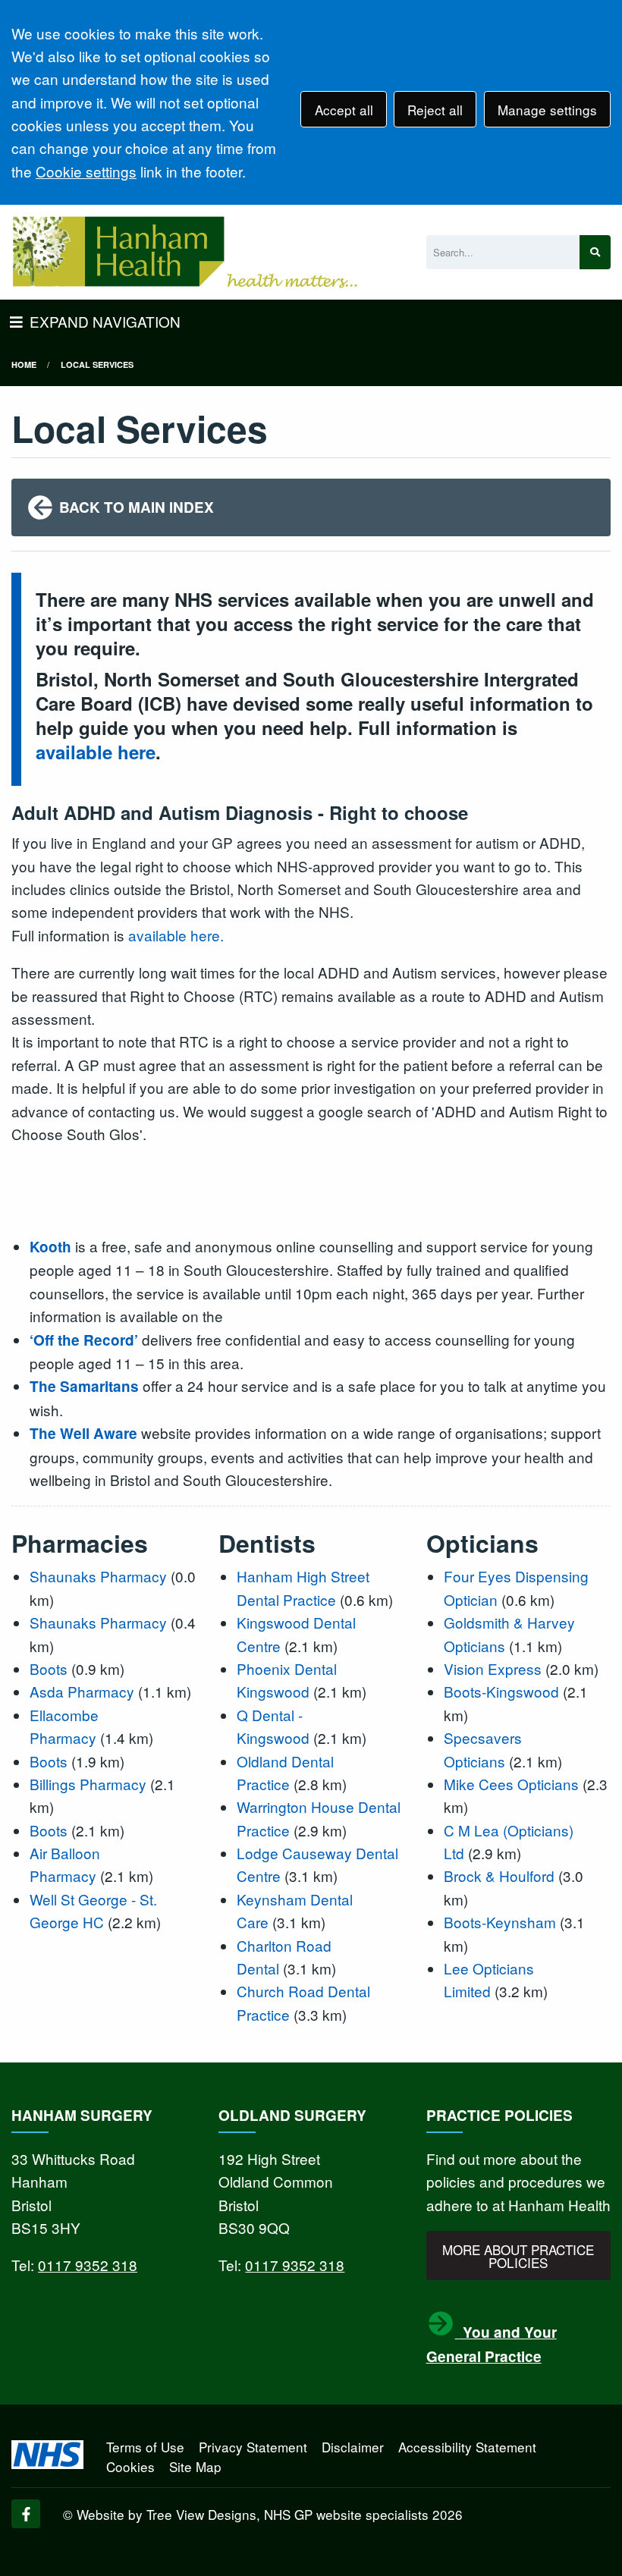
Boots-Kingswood (501, 1691)
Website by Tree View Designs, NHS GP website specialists (253, 2514)
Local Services (97, 364)
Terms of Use (145, 2447)
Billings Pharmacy (88, 1784)
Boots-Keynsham (500, 1922)
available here (96, 752)
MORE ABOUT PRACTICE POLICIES (518, 2256)
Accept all (344, 110)
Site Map (195, 2466)
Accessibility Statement (467, 2447)
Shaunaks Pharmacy (98, 1576)
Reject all (435, 110)
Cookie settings (86, 171)
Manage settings (547, 110)
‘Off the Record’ (84, 1340)
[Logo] (184, 252)
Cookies (130, 2466)
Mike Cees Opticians (511, 1784)
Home (24, 364)
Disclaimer (353, 2447)
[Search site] (595, 252)
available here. (174, 935)
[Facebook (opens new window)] (26, 2514)
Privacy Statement (253, 2447)
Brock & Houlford (499, 1875)
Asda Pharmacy (82, 1691)
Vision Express (493, 1668)
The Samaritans (84, 1386)
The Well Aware (83, 1433)
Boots (49, 1668)
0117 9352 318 (88, 2265)
